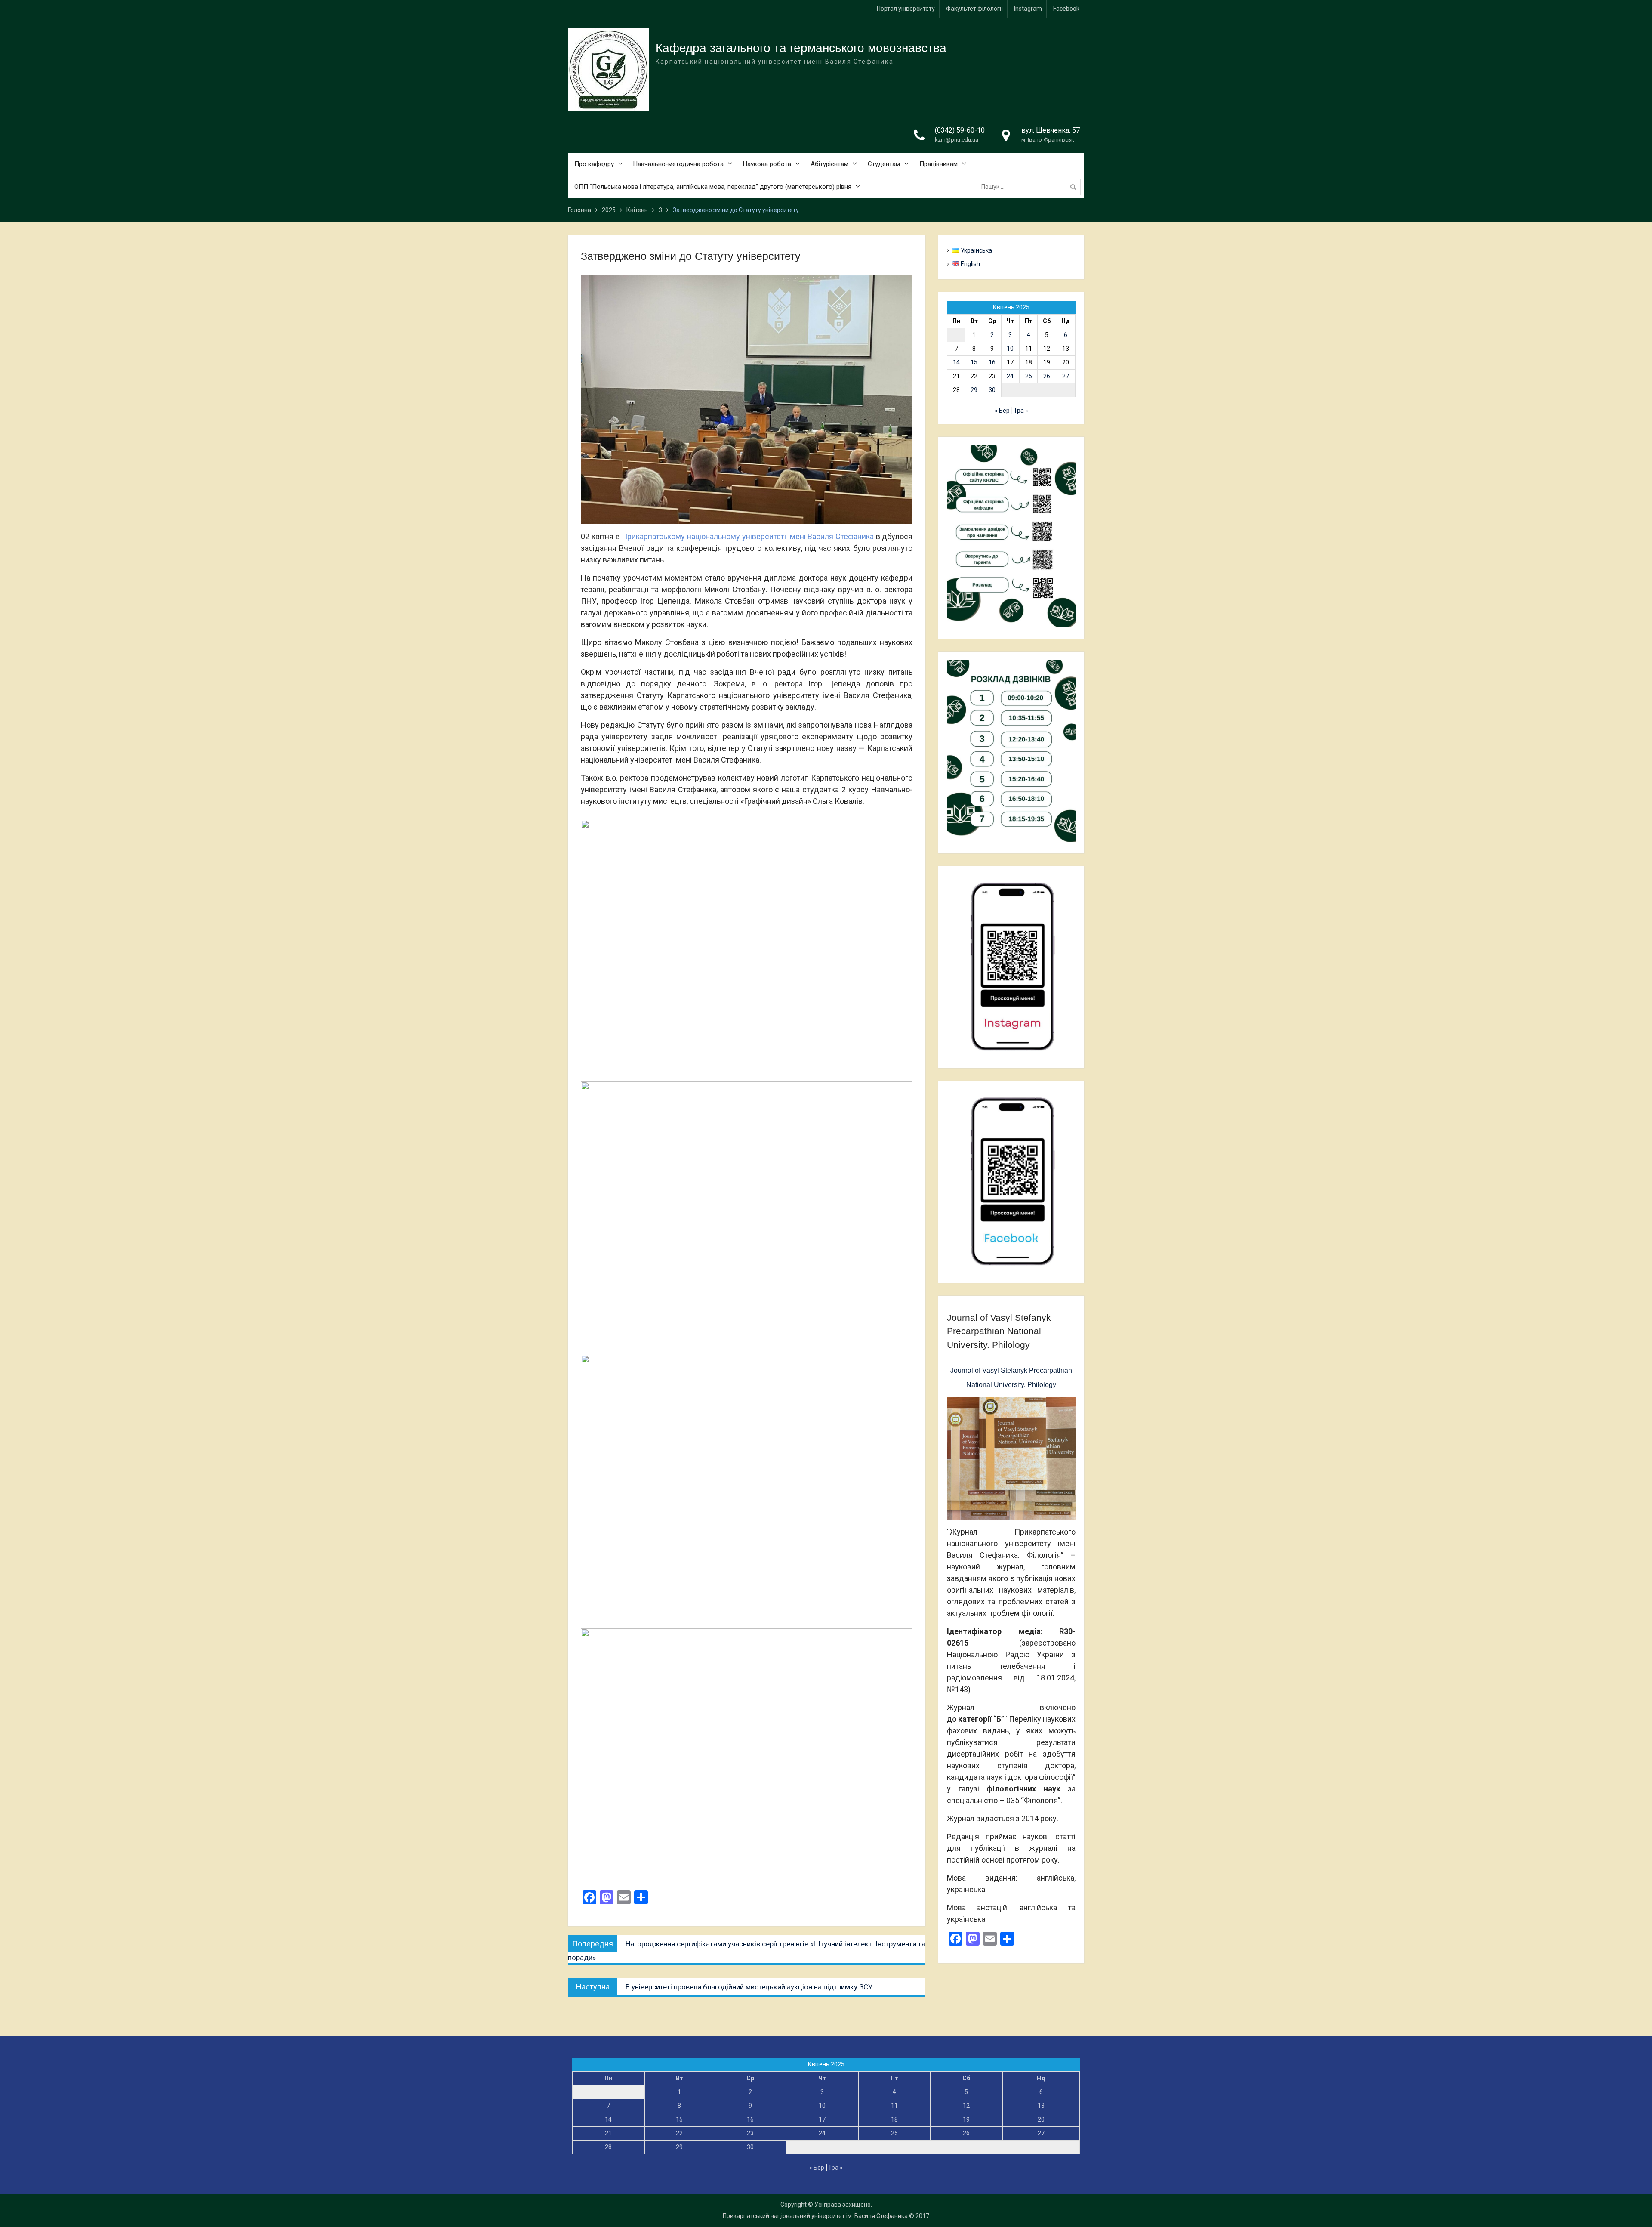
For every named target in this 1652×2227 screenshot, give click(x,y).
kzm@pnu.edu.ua (957, 140)
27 (1066, 376)
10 (1010, 349)
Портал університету (906, 9)
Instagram (1028, 9)
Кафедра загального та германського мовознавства (801, 48)
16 (992, 362)
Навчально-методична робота (678, 164)
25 (1029, 376)
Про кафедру (594, 164)
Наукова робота (767, 164)
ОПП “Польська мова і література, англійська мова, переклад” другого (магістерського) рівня (713, 187)
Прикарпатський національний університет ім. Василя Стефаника (815, 2216)
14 (956, 362)
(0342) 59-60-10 (960, 130)
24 (1010, 376)
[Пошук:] (1031, 187)
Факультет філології (974, 9)
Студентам (884, 164)
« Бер (1002, 411)
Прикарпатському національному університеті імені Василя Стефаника (748, 536)
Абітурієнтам (829, 164)
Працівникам (938, 164)
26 (1047, 376)
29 (974, 390)
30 (992, 390)
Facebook (1066, 9)
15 (974, 362)
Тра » (1021, 411)
